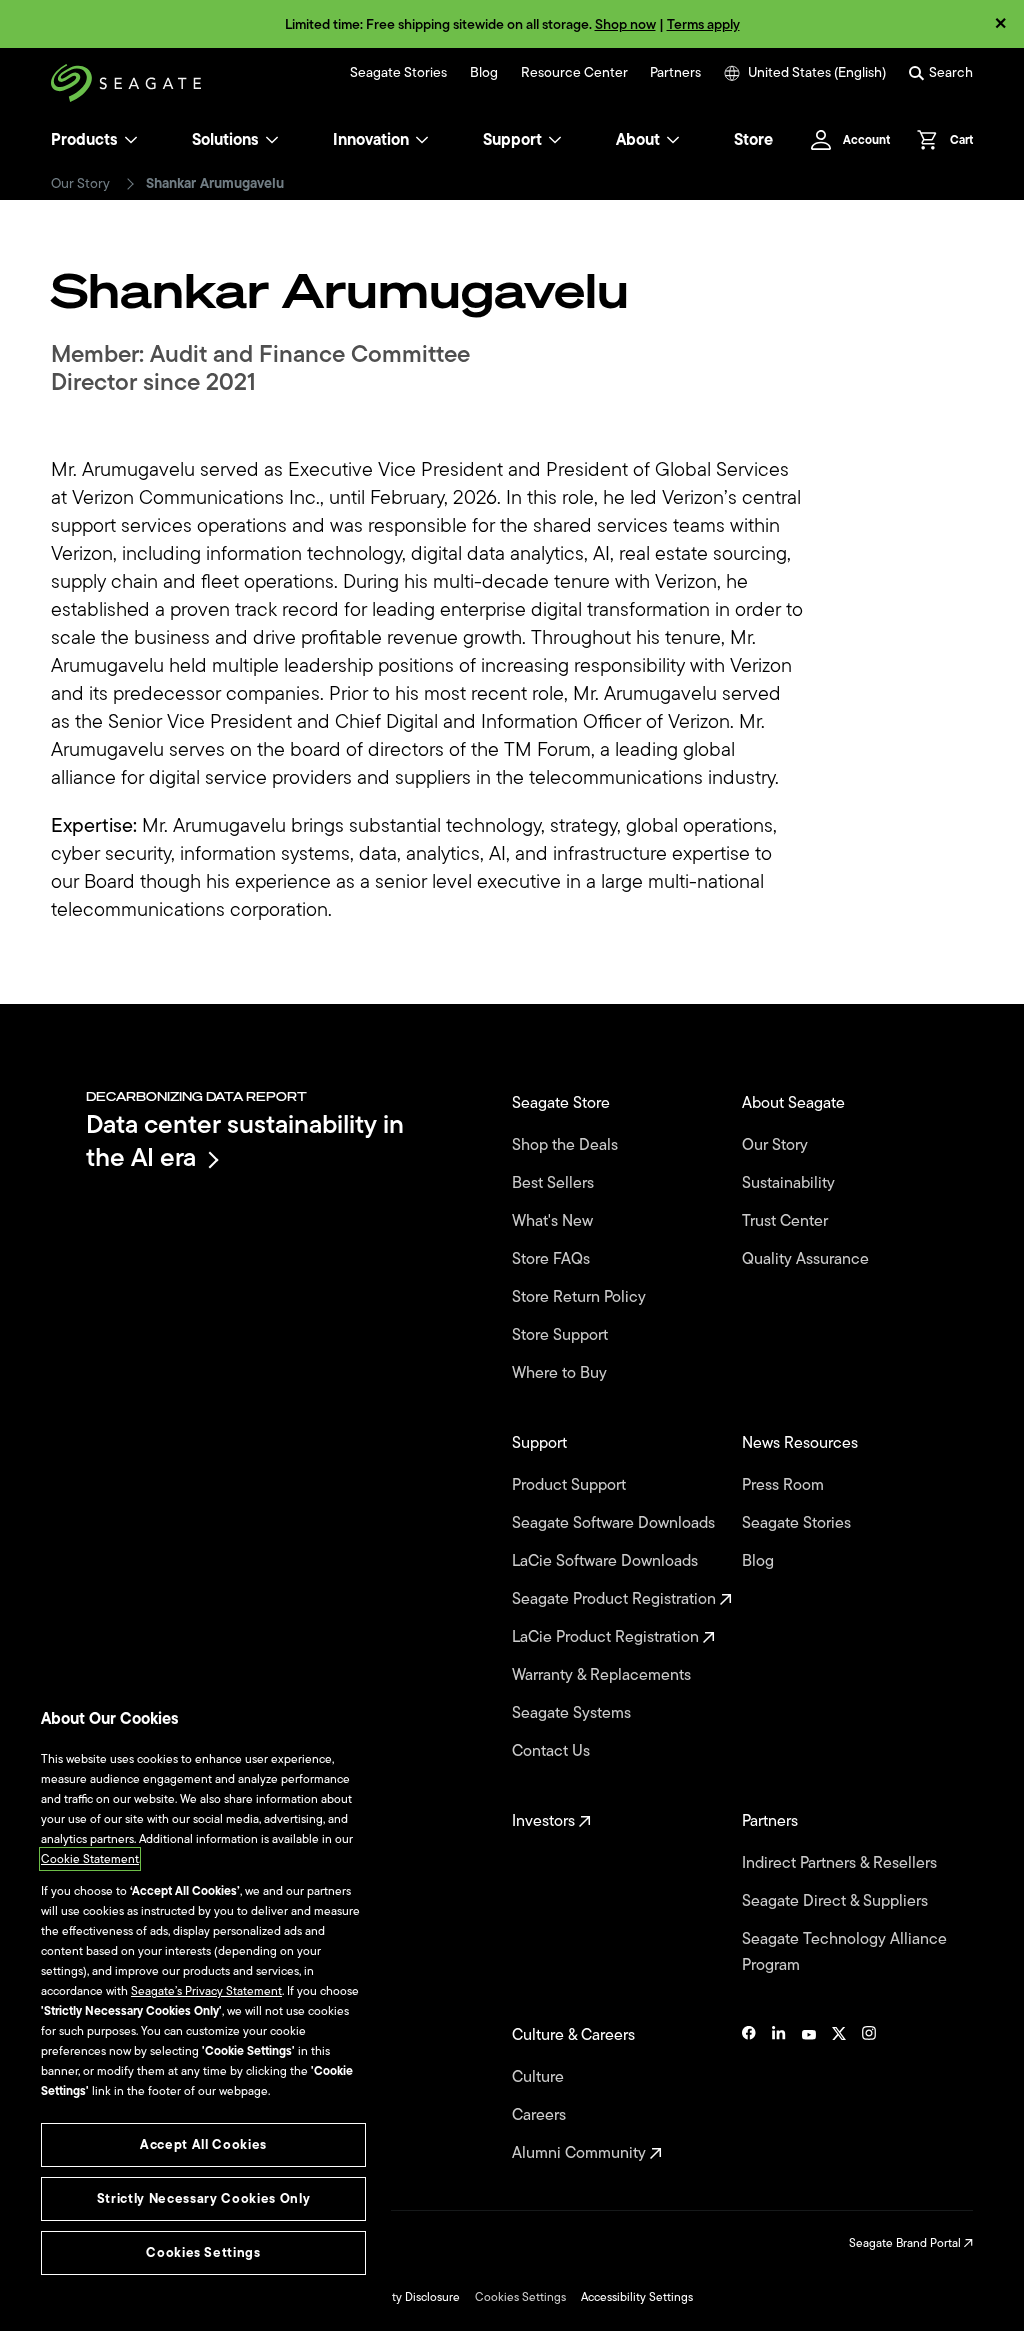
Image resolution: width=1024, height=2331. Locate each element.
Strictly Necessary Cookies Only (203, 2198)
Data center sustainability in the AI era (245, 1140)
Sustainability (790, 1183)
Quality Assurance (807, 1259)
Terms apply (703, 24)
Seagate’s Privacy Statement (206, 1991)
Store (753, 140)
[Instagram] (869, 2094)
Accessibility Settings (637, 2297)
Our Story (80, 184)
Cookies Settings (520, 2297)
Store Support (562, 1335)
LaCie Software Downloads (607, 1561)
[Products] (131, 140)
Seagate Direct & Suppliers (837, 1901)
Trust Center (787, 1221)
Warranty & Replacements (603, 1675)
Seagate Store (563, 1103)
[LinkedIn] (779, 2094)
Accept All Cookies (203, 2144)
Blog (484, 73)
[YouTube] (809, 2094)
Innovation (371, 140)
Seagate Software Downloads (615, 1523)
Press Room (785, 1485)
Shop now (625, 24)
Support (512, 140)
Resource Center (574, 73)
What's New (554, 1221)
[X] (839, 2094)
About (638, 140)
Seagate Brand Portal (906, 2243)
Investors (545, 1821)
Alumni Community (581, 2153)
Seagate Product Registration (616, 1599)
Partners (675, 73)
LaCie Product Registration (607, 1637)
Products (84, 140)
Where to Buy (561, 1373)
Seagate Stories (398, 73)
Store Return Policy (581, 1297)
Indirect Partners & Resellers (841, 1863)
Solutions (225, 140)
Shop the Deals (569, 1145)
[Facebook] (749, 2094)
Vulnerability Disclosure (397, 2297)
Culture (540, 2077)
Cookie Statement (90, 1859)
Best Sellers (555, 1183)
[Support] (555, 140)
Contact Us (553, 1751)
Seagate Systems (573, 1713)
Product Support (571, 1485)
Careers (541, 2115)
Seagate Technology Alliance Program (844, 1952)
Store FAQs (553, 1259)
